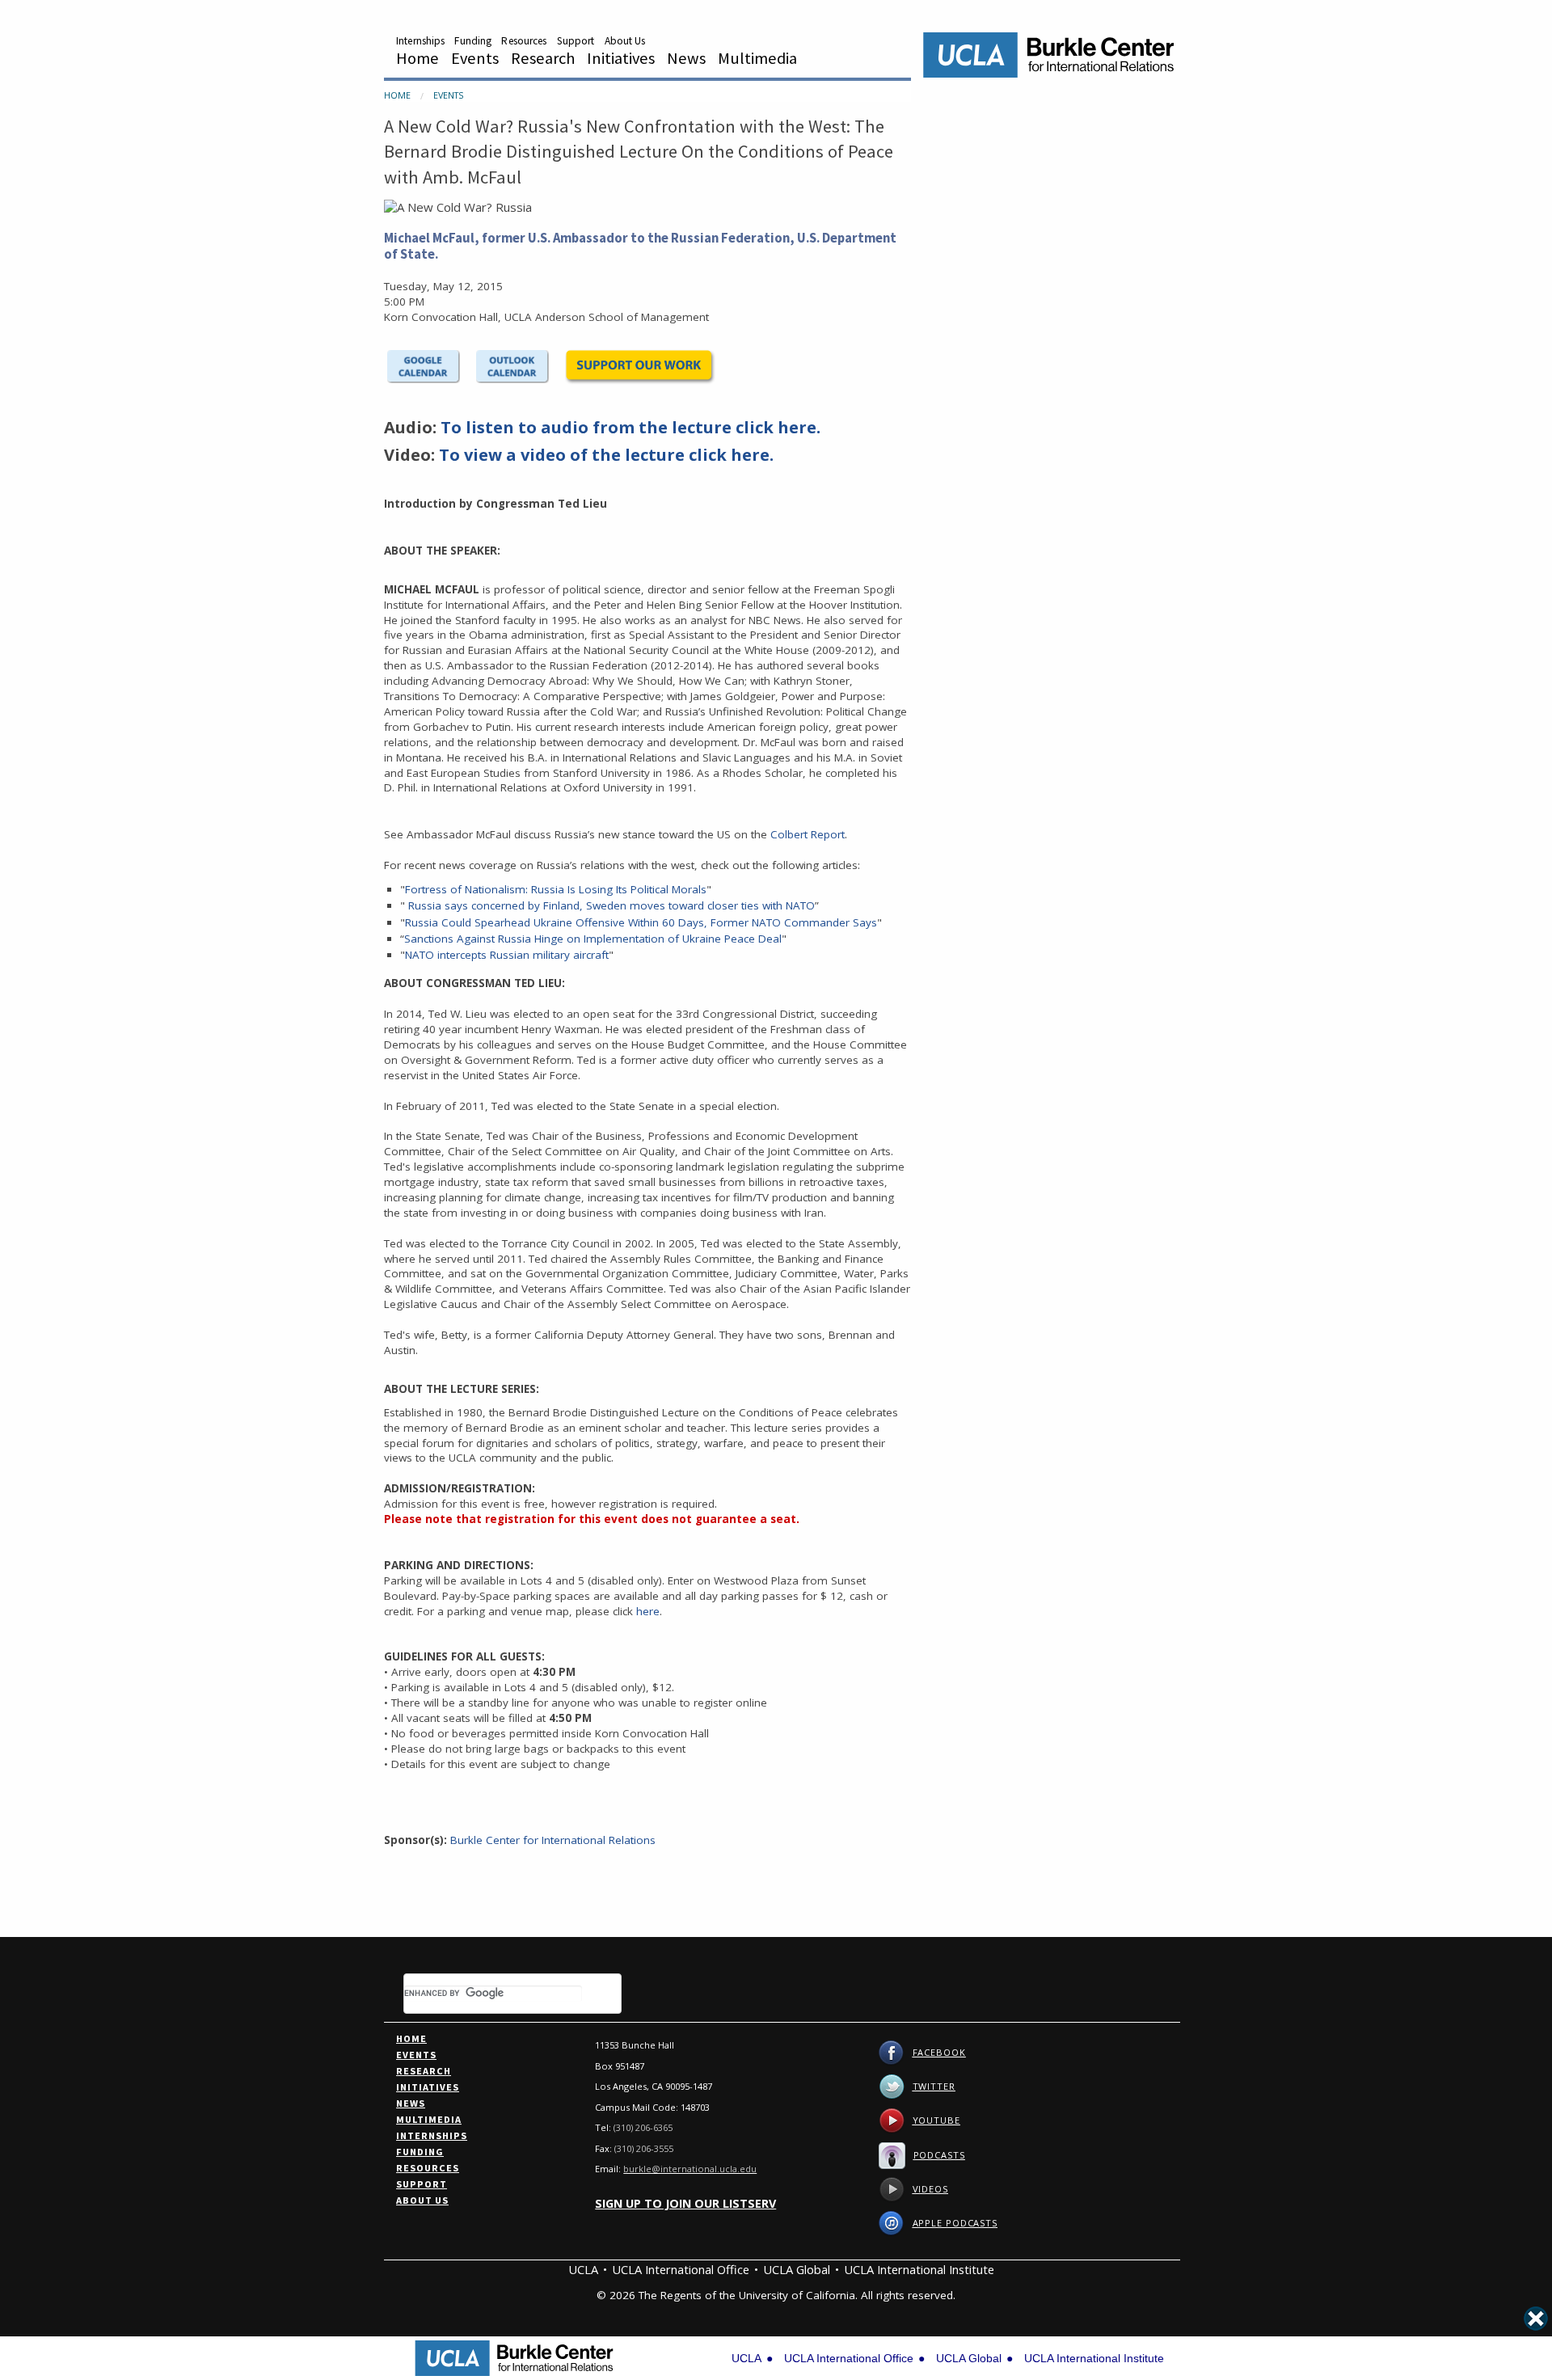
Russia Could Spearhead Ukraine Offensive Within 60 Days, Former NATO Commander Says (641, 922)
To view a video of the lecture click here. (606, 455)
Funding (473, 41)
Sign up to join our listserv (685, 2203)
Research (543, 58)
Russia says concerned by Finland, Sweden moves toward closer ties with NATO (612, 905)
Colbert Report (808, 834)
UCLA (583, 2269)
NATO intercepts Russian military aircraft (507, 955)
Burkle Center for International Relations (553, 1840)
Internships (420, 41)
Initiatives (621, 58)
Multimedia (757, 58)
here (648, 1611)
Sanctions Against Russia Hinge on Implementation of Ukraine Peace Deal (593, 939)
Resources (524, 41)
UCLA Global (797, 2269)
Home (418, 58)
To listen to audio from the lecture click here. (630, 427)
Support (576, 41)
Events (475, 58)
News (686, 58)
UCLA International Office (681, 2269)
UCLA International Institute (919, 2269)
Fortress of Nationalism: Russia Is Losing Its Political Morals (556, 889)
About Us (625, 41)
